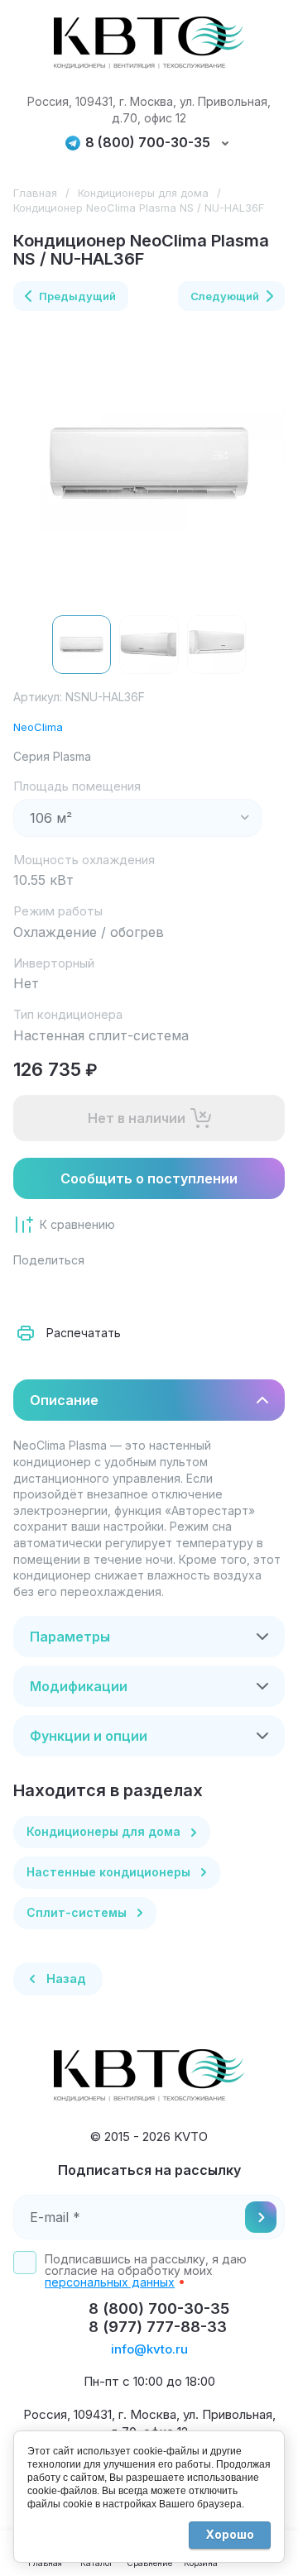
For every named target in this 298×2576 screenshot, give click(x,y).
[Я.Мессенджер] (30, 1292)
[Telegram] (139, 1292)
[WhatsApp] (212, 1292)
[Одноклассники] (103, 1292)
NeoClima (38, 727)
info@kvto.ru (149, 2349)
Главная (35, 193)
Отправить (261, 2217)
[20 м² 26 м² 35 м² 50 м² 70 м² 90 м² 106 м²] (137, 818)
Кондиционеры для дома (143, 193)
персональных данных (110, 2282)
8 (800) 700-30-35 (148, 143)
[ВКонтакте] (66, 1292)
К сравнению (77, 1224)
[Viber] (175, 1292)
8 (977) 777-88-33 (158, 2327)
